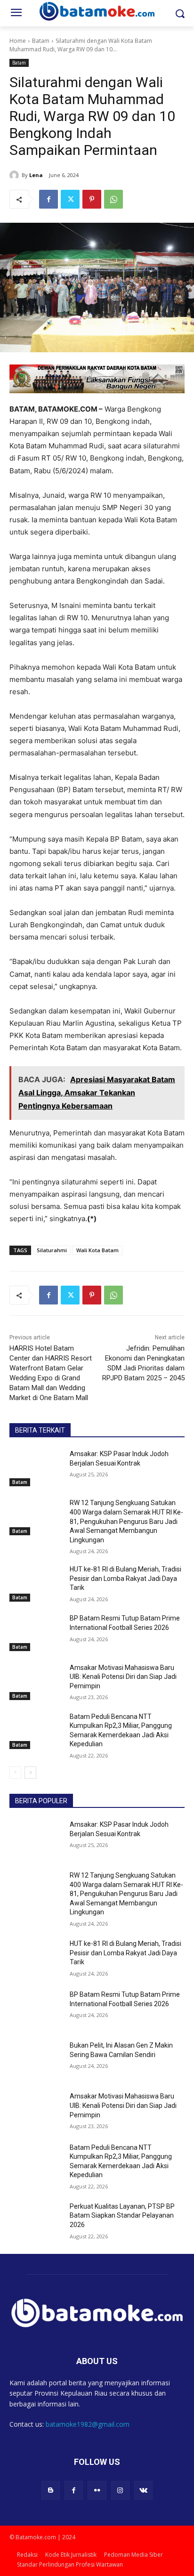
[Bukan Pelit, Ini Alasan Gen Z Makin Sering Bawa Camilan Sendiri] (36, 2059)
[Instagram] (120, 2490)
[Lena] (16, 175)
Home (18, 41)
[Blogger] (51, 2490)
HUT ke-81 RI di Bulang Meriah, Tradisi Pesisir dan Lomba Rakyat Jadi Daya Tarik (125, 1578)
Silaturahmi (52, 1250)
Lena (36, 175)
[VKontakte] (143, 2490)
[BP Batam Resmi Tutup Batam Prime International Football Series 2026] (36, 1632)
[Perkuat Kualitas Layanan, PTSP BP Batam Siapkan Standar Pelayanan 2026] (36, 2220)
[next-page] (30, 1773)
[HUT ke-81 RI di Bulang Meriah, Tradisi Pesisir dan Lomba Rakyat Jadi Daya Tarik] (36, 1583)
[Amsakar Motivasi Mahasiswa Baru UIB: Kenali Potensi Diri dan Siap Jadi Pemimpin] (36, 1682)
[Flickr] (97, 2490)
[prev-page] (15, 1773)
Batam (41, 41)
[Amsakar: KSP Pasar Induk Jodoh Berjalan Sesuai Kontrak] (36, 1468)
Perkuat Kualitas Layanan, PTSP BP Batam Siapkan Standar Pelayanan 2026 (122, 2216)
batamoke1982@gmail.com (88, 2424)
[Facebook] (48, 199)
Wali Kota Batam (97, 1250)
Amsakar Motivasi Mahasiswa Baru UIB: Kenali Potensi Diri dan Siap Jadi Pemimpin (123, 1677)
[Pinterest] (92, 199)
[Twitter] (70, 199)
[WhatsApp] (113, 199)
